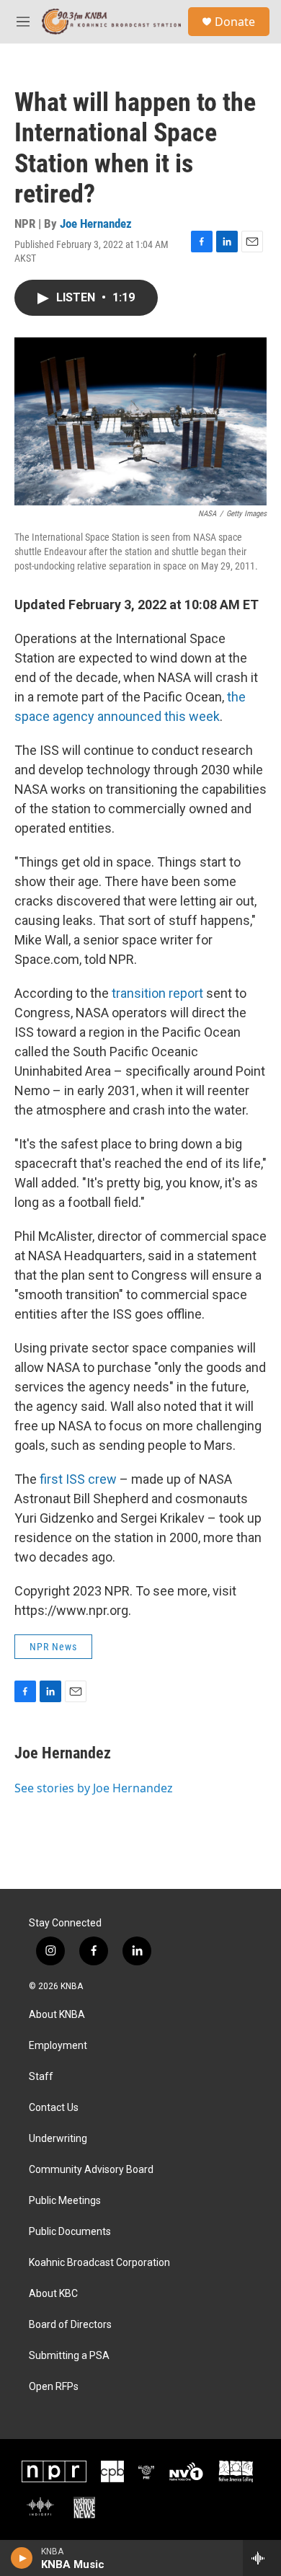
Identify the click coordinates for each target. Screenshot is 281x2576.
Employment (58, 2046)
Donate (235, 22)
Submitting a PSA (69, 2356)
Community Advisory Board (91, 2170)
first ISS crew (78, 1479)
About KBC (53, 2294)
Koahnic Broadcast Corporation (99, 2263)
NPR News (53, 1647)
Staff (41, 2077)
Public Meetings (65, 2201)
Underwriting (58, 2139)
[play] (22, 2558)
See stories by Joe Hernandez (94, 1788)
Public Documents (70, 2232)
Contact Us (54, 2108)
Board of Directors (70, 2325)
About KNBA (57, 2015)
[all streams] (262, 2558)
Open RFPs (54, 2387)
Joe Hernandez (96, 223)
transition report (157, 993)
